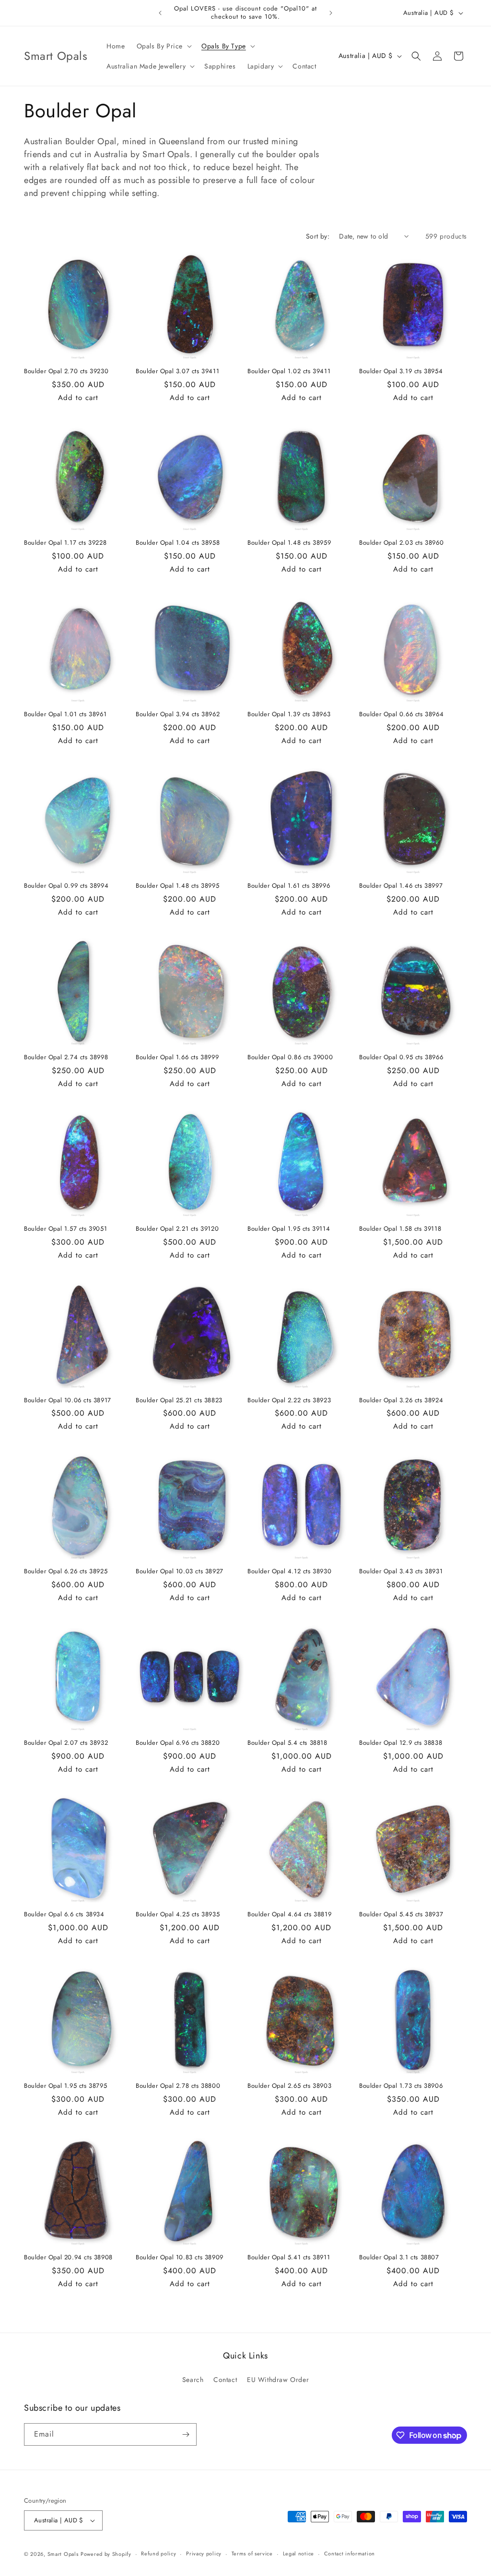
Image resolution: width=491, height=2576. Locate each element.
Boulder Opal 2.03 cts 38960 (401, 543)
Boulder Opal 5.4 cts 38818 (287, 1743)
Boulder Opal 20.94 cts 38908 (68, 2258)
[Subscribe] (186, 2434)
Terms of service (252, 2553)
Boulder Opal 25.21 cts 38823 (179, 1401)
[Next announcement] (331, 13)
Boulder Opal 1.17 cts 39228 (65, 543)
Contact (225, 2380)
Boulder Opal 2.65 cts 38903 (289, 2086)
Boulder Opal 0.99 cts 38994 (66, 886)
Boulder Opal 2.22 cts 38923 (289, 1401)
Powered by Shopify (106, 2554)
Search (193, 2380)
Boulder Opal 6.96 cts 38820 (178, 1743)
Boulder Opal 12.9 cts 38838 (401, 1743)
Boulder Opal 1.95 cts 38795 (65, 2086)
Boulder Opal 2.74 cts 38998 (66, 1058)
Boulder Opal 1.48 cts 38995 (177, 886)
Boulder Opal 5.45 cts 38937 (401, 1915)
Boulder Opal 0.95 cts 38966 (401, 1058)
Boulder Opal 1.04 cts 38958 (178, 543)
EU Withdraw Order (278, 2380)
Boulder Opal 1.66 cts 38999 (177, 1058)
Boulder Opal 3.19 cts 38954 (401, 372)
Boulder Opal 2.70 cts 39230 (66, 372)
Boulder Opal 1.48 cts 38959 (289, 543)
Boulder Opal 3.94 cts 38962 (178, 715)
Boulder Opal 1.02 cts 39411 (289, 372)
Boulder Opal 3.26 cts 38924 (401, 1401)
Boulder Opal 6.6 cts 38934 (64, 1915)
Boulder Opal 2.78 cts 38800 (178, 2086)
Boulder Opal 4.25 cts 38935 (178, 1915)
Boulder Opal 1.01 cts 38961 (65, 715)
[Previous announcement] (160, 13)
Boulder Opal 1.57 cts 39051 (65, 1229)
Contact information (350, 2553)
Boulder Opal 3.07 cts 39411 (177, 372)
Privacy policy (204, 2553)
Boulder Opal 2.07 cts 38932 (66, 1743)
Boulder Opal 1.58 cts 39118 (400, 1229)
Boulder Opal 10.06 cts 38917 (68, 1401)
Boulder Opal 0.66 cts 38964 (401, 715)
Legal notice (298, 2553)
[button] (163, 46)
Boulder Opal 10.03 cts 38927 (180, 1572)
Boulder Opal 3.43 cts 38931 (401, 1572)
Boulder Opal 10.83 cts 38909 (180, 2258)
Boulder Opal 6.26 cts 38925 (66, 1572)
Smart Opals (63, 2554)
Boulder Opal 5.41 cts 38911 (289, 2258)
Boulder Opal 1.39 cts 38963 (289, 715)
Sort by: (318, 236)
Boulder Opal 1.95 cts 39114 (289, 1229)
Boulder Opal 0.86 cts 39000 (290, 1058)
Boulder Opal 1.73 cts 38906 (401, 2086)
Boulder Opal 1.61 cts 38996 (289, 886)
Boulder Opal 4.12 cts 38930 (289, 1572)
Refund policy (158, 2553)
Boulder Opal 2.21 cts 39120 (177, 1229)
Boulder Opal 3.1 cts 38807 (399, 2258)
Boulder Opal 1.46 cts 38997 (401, 886)
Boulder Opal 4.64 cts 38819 (289, 1915)
